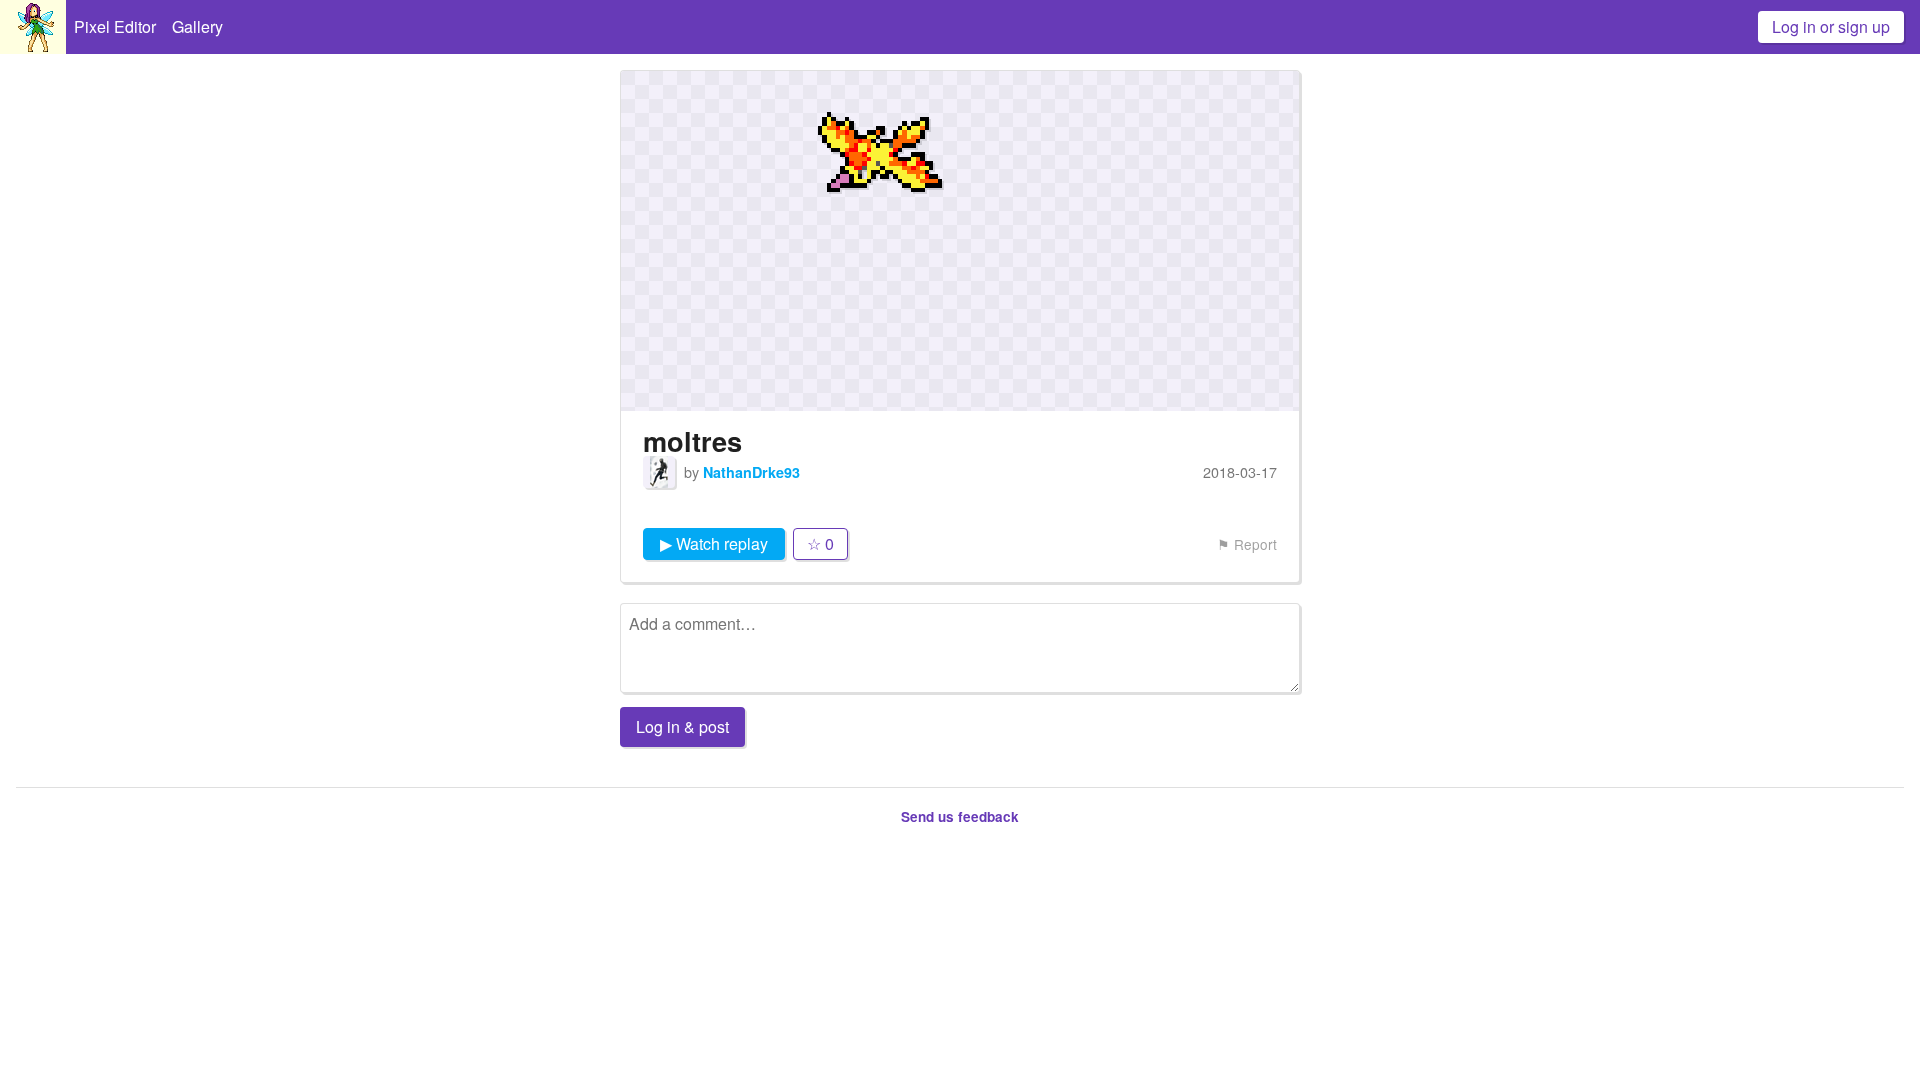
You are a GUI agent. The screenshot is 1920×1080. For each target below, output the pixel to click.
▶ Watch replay (714, 543)
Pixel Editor (115, 26)
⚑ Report (1247, 544)
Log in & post (682, 726)
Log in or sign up (1831, 26)
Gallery (197, 26)
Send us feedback (960, 816)
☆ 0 (820, 543)
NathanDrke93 (751, 472)
